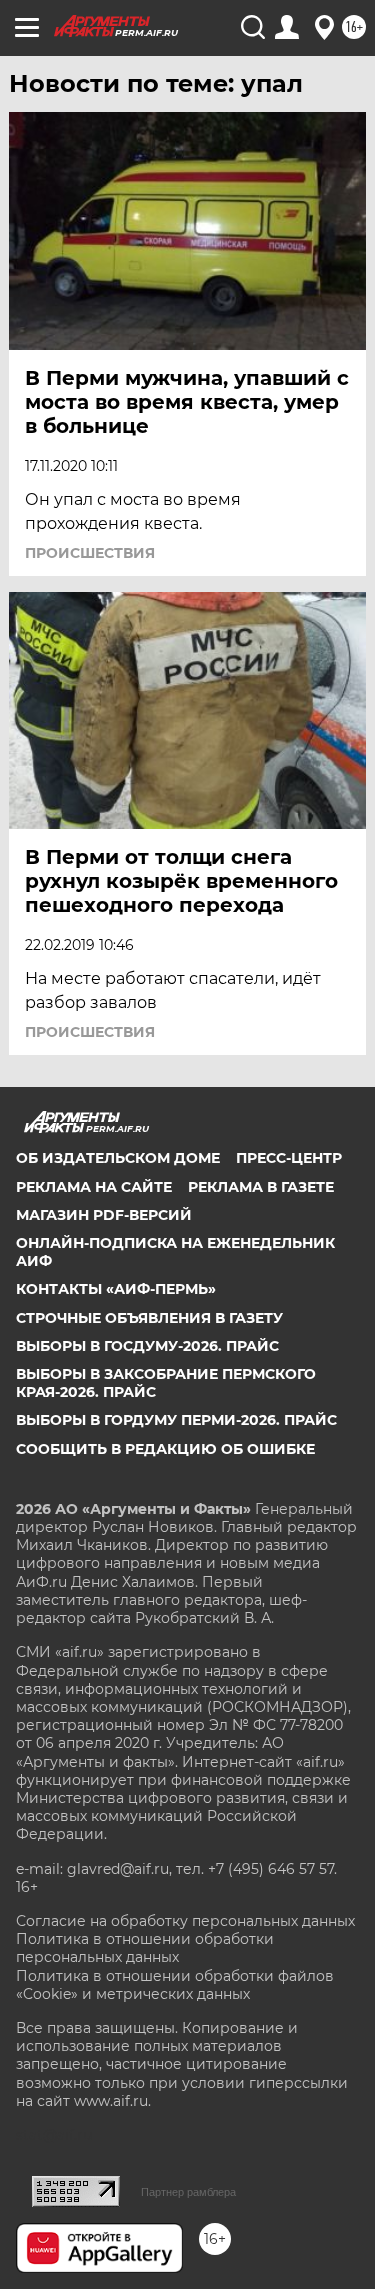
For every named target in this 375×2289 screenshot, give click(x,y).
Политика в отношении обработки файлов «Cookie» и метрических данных (175, 1985)
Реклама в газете (261, 1187)
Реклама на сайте (94, 1187)
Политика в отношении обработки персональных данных (145, 1948)
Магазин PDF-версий (104, 1215)
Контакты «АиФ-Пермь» (116, 1289)
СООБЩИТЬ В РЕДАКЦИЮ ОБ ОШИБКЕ (165, 1449)
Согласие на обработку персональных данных (185, 1921)
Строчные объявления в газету (149, 1318)
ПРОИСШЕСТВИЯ (90, 553)
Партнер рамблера (188, 2192)
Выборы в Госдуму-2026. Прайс (147, 1346)
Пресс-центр (289, 1158)
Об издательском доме (118, 1158)
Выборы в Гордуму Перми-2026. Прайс (176, 1420)
